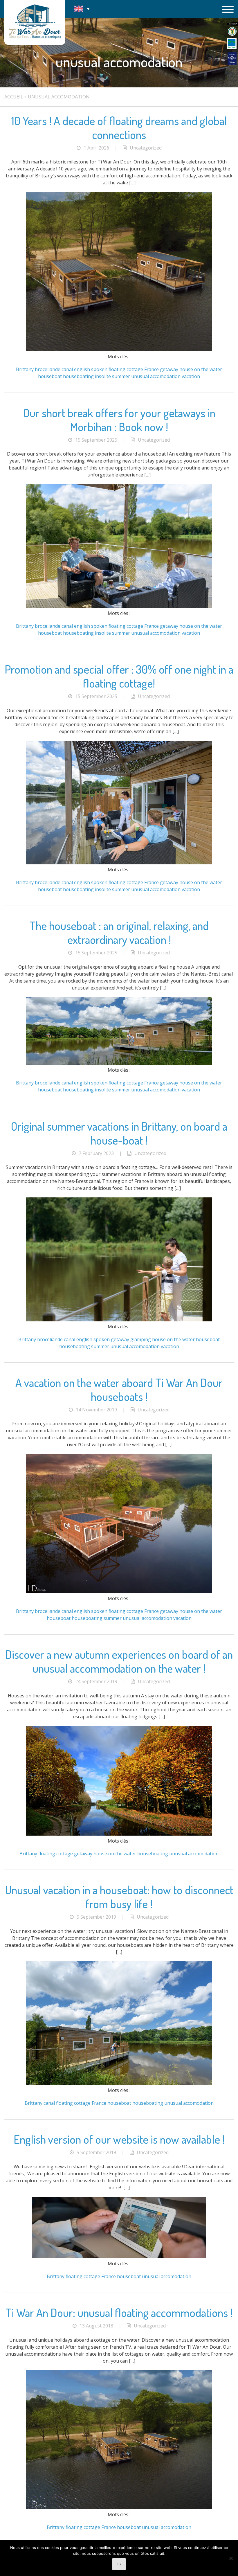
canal (67, 369)
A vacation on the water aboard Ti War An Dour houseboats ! (119, 1389)
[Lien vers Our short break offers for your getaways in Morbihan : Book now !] (119, 606)
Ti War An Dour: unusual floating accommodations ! (119, 2312)
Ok (119, 2564)
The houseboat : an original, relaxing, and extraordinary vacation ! (119, 932)
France (152, 369)
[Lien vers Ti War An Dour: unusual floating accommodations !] (119, 2507)
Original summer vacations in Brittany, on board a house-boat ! (119, 1133)
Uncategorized (146, 148)
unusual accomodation (156, 376)
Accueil (14, 97)
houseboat (50, 376)
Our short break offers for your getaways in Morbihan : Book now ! (119, 420)
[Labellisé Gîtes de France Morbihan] (232, 31)
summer (121, 376)
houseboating (78, 376)
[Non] (231, 2558)
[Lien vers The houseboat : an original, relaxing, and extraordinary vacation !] (119, 1063)
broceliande (48, 369)
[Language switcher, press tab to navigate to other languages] (82, 9)
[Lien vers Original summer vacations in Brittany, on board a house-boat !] (119, 1320)
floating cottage (126, 369)
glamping (141, 1339)
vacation (191, 376)
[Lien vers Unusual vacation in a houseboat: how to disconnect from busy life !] (119, 2083)
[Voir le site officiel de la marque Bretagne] (232, 24)
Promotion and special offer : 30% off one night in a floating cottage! (119, 676)
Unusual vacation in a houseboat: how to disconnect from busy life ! (119, 1897)
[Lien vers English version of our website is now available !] (119, 2257)
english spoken (91, 369)
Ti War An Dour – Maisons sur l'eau (35, 22)
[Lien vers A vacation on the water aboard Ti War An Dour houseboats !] (119, 1591)
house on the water (201, 369)
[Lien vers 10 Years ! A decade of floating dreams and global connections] (119, 350)
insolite (103, 376)
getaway (169, 369)
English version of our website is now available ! (119, 2139)
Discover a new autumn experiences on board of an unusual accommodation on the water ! (119, 1661)
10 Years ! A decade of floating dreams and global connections (119, 127)
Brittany (25, 369)
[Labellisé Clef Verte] (232, 43)
